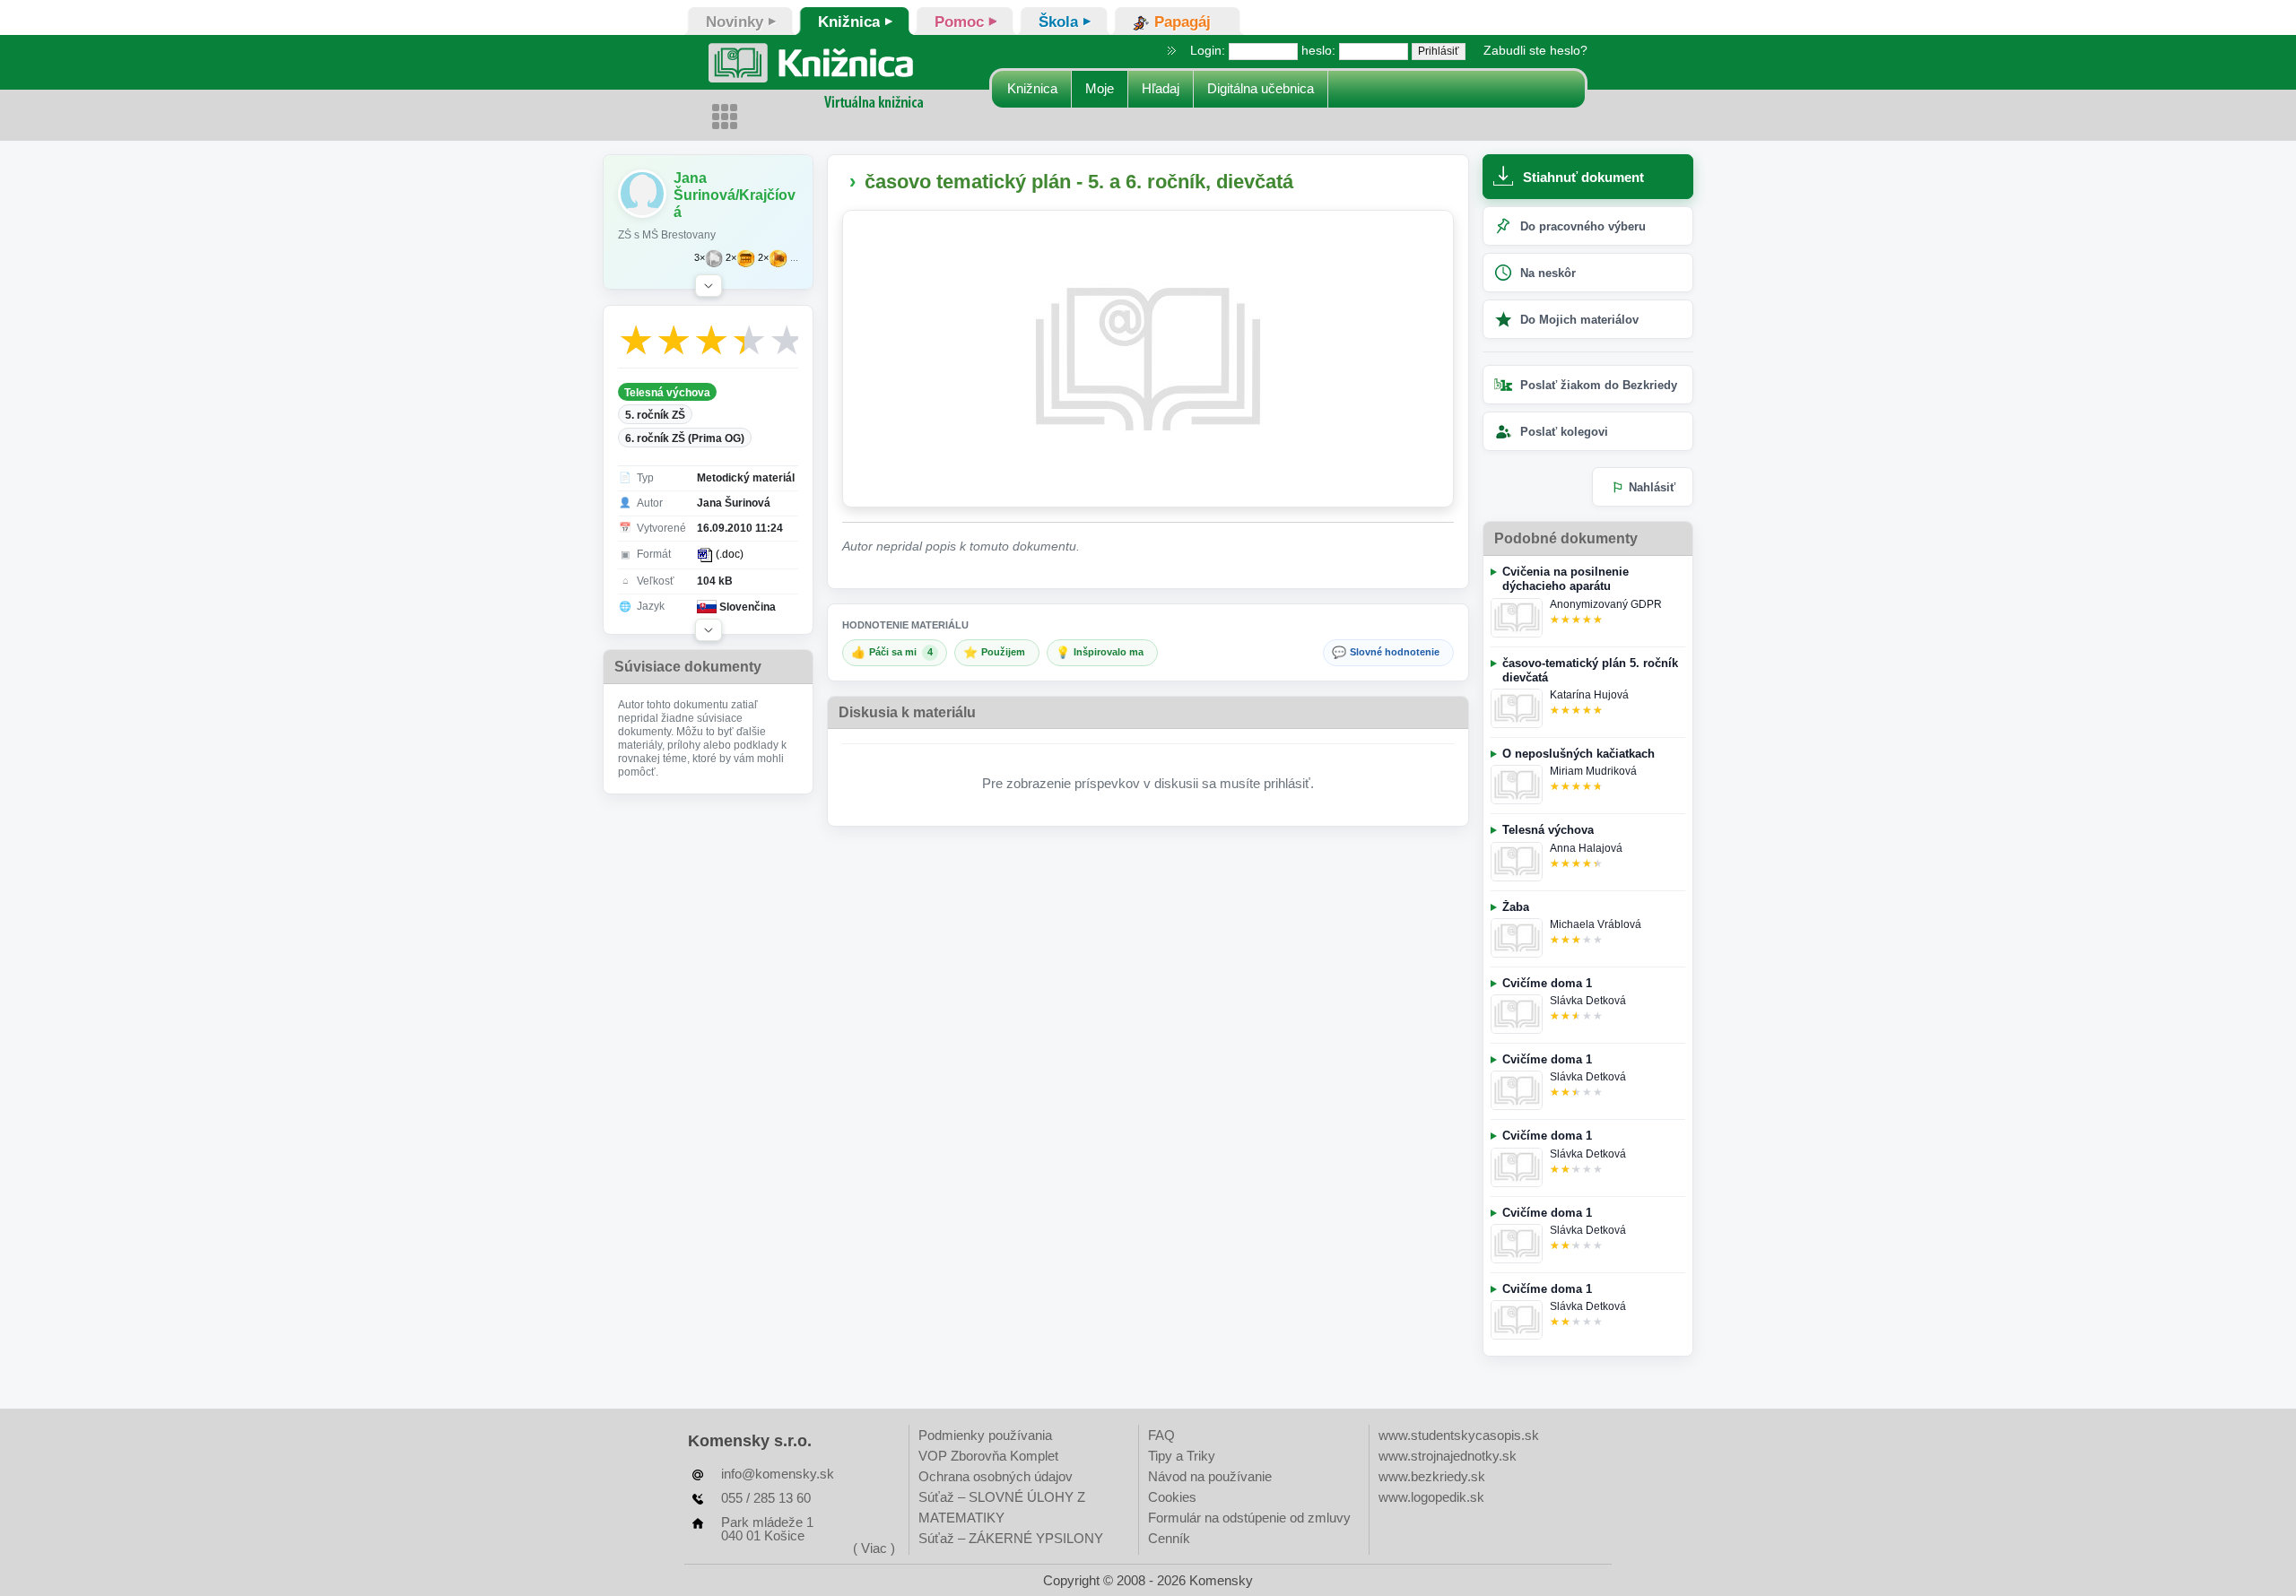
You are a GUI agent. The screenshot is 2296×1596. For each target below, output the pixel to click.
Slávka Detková (1588, 1001)
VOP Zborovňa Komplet (988, 1456)
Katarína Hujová (1589, 695)
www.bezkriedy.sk (1432, 1476)
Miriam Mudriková (1593, 771)
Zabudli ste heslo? (1535, 50)
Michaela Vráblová (1596, 924)
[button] (709, 286)
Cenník (1169, 1538)
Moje (1100, 88)
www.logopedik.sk (1431, 1497)
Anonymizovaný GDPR (1606, 604)
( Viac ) (874, 1548)
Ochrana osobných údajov (996, 1476)
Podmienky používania (985, 1435)
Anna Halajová (1586, 848)
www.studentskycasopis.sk (1459, 1435)
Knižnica (1032, 88)
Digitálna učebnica (1261, 88)
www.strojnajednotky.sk (1448, 1456)
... (794, 258)
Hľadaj (1161, 88)
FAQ (1161, 1435)
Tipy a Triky (1182, 1456)
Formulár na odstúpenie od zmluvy (1249, 1518)
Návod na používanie (1210, 1476)
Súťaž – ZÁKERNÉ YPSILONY (1011, 1538)
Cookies (1172, 1497)
